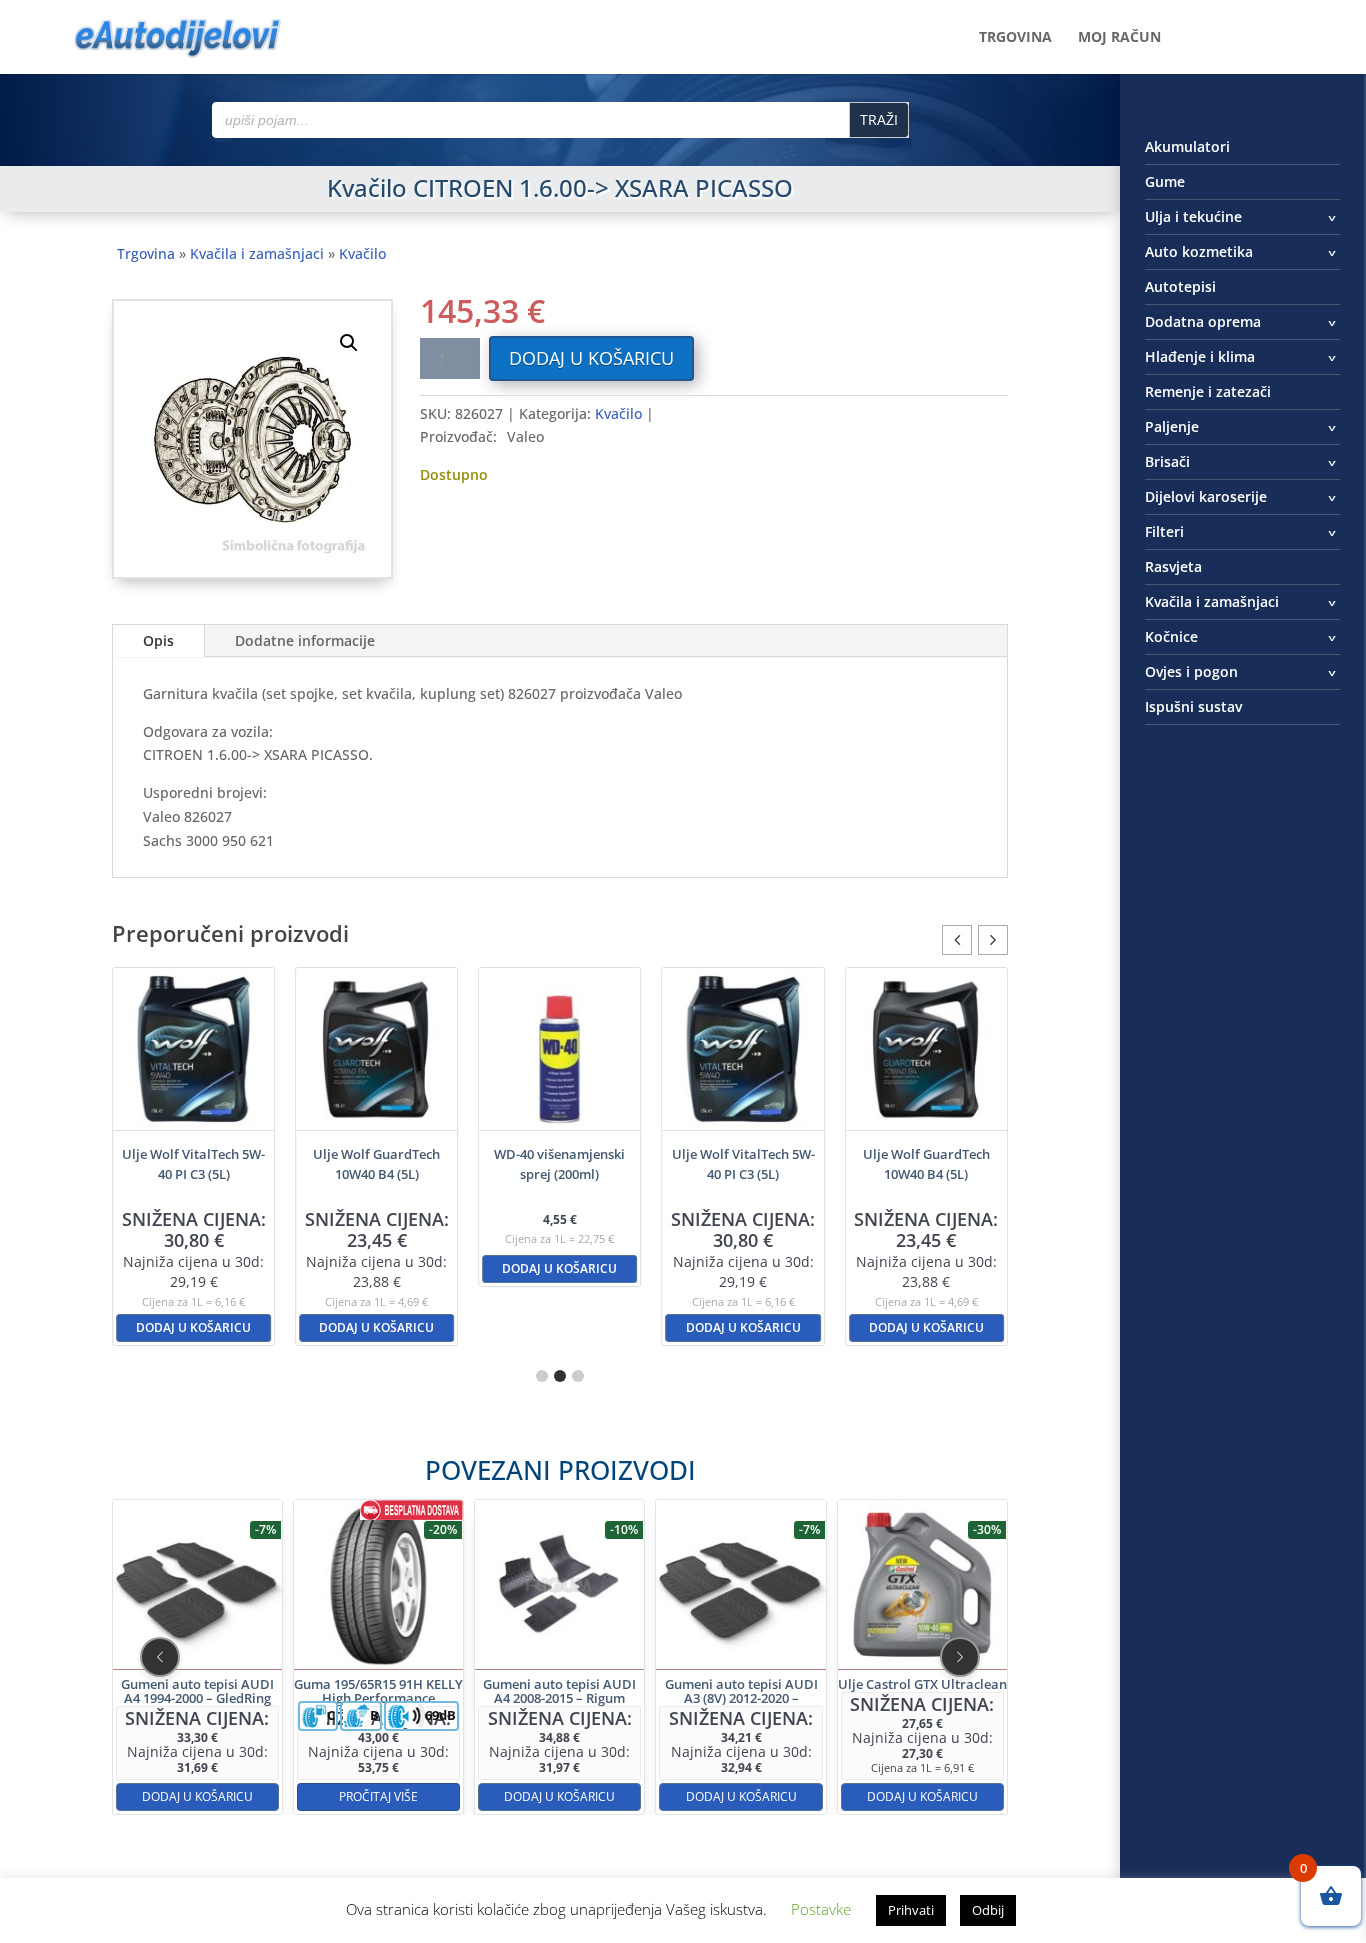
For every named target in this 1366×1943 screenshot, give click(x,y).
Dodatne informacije (305, 640)
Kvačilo (362, 253)
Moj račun (1119, 38)
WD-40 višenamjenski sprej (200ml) (559, 1164)
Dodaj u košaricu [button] (193, 1327)
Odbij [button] (988, 1910)
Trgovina (1015, 38)
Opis (158, 640)
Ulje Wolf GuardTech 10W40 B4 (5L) (376, 1164)
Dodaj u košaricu (591, 358)
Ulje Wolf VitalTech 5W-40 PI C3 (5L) (193, 1164)
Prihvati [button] (911, 1910)
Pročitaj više (378, 1796)
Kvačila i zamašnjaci (257, 253)
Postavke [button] (821, 1909)
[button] (349, 343)
